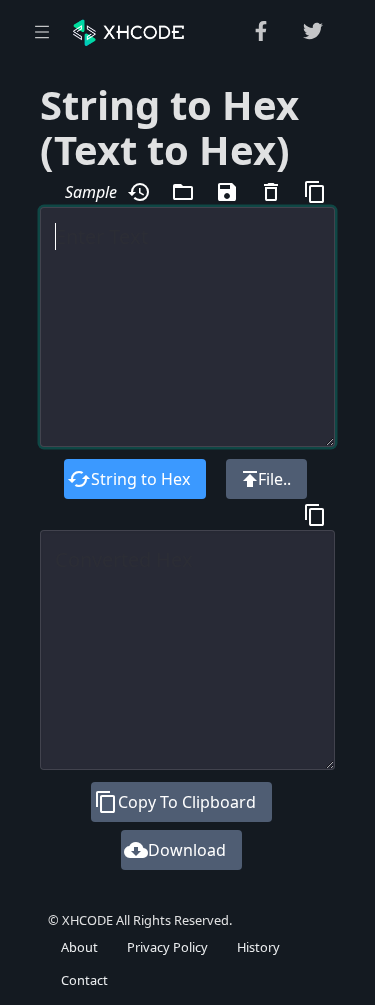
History (258, 947)
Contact (84, 980)
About (79, 947)
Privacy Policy (167, 947)
